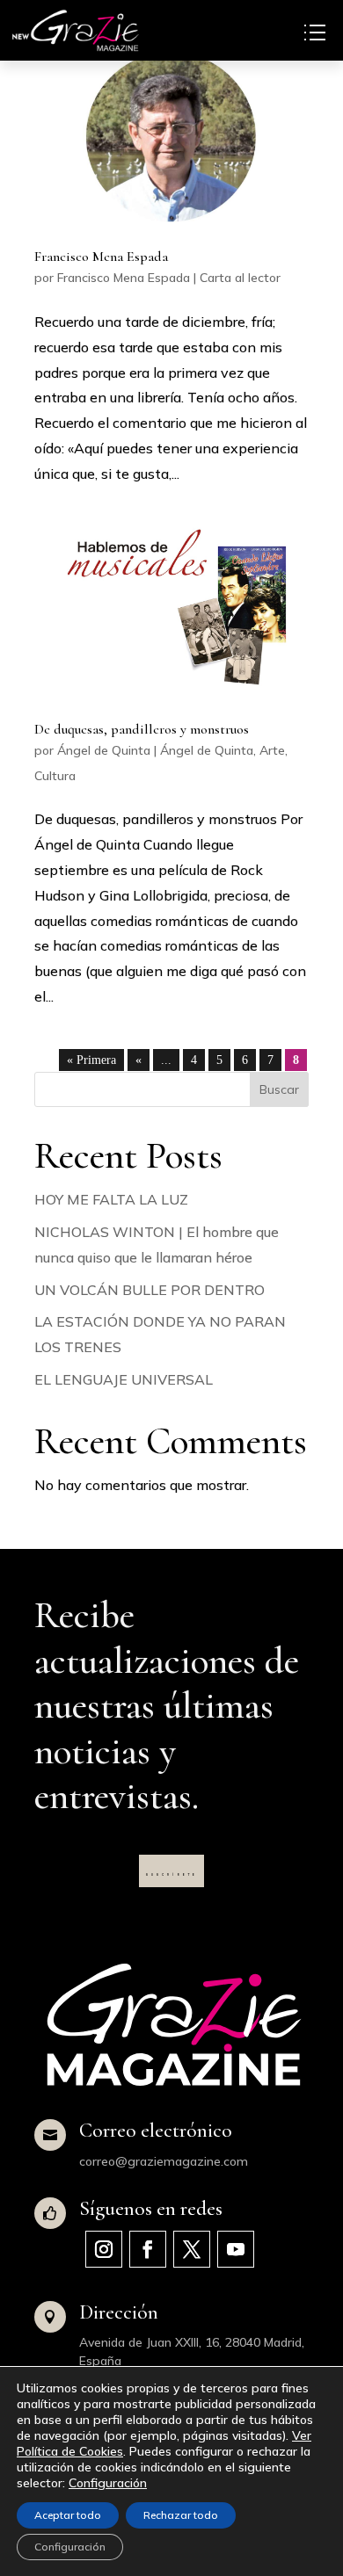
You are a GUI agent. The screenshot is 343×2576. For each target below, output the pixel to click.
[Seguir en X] (192, 2249)
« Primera (91, 1060)
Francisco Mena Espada (101, 257)
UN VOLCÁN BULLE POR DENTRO (150, 1290)
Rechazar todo (181, 2515)
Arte (272, 750)
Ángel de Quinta (104, 750)
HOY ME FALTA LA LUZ (111, 1199)
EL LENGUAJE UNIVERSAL (124, 1379)
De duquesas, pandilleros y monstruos (142, 729)
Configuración (108, 2483)
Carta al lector (240, 278)
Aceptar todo (68, 2515)
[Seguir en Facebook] (148, 2249)
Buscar (279, 1089)
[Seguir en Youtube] (236, 2249)
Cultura (55, 776)
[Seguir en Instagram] (104, 2249)
